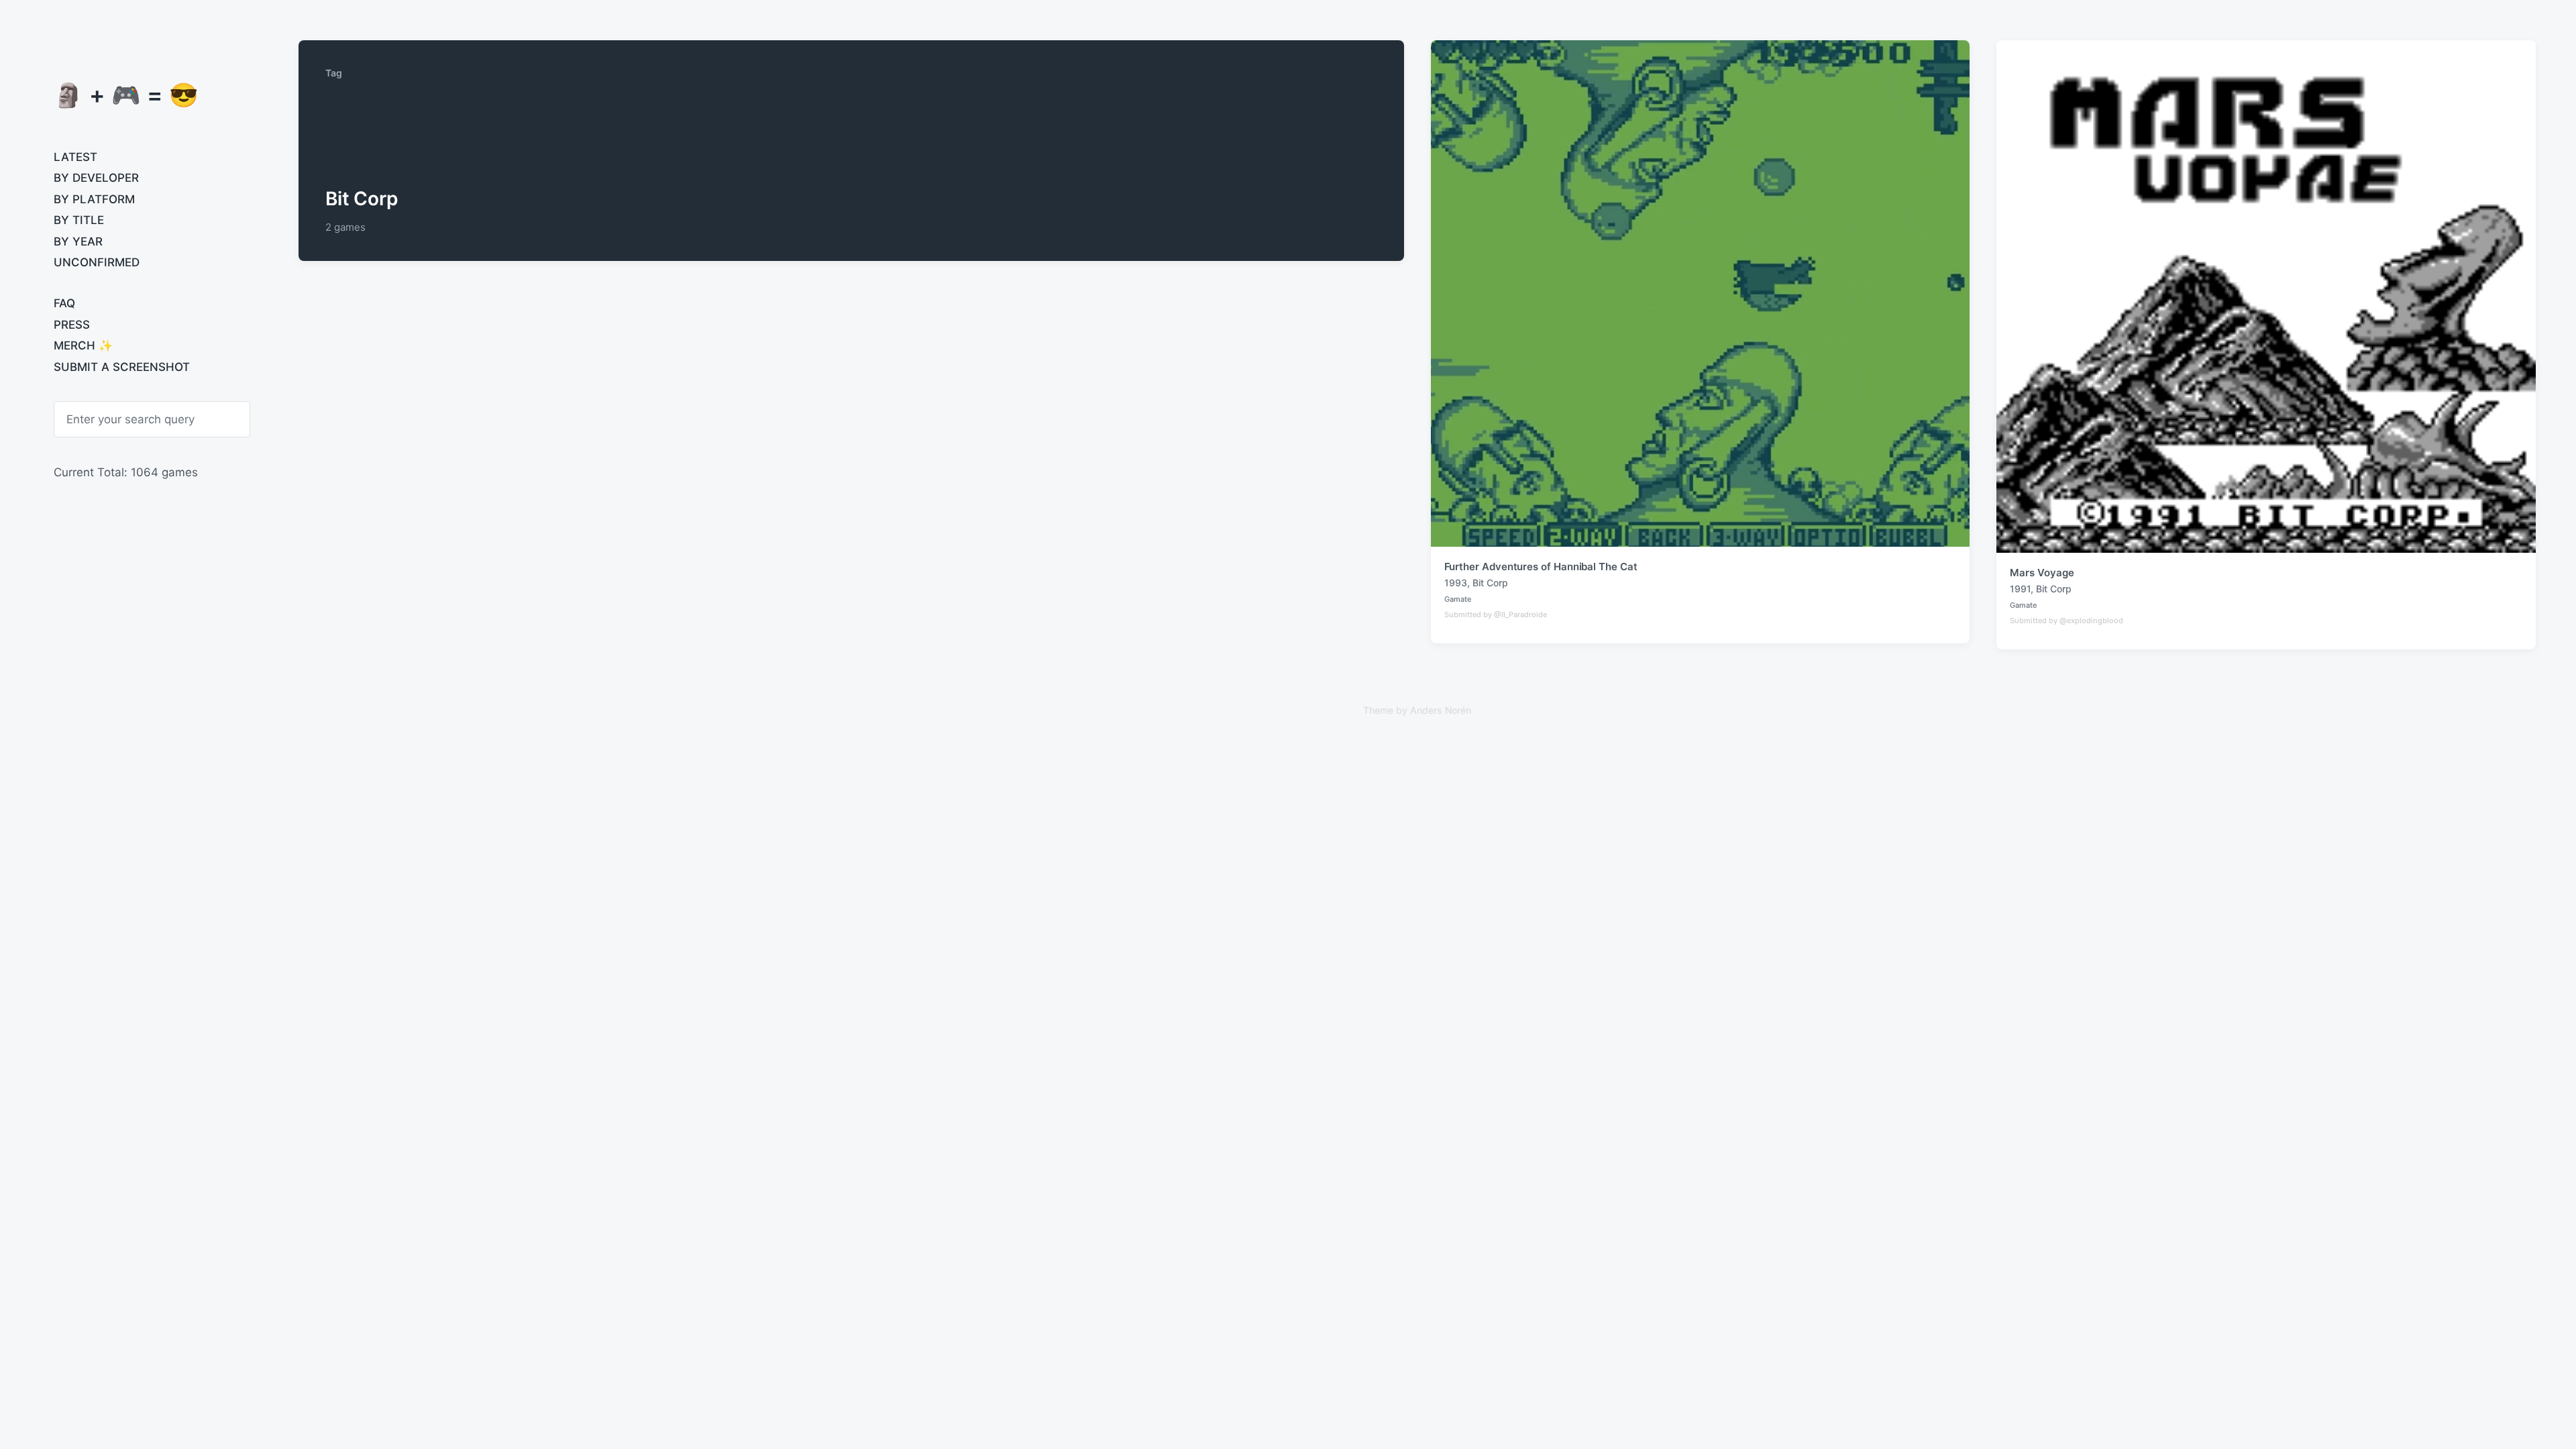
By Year (78, 241)
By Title (79, 220)
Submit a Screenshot (122, 367)
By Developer (96, 178)
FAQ (64, 303)
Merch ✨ (83, 345)
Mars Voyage (2042, 573)
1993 (1456, 583)
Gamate (1458, 599)
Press (72, 325)
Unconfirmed (97, 262)
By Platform (94, 199)
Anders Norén (1441, 710)
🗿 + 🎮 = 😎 (126, 95)
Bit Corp (1490, 583)
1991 (2020, 589)
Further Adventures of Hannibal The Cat (1541, 567)
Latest (75, 157)
